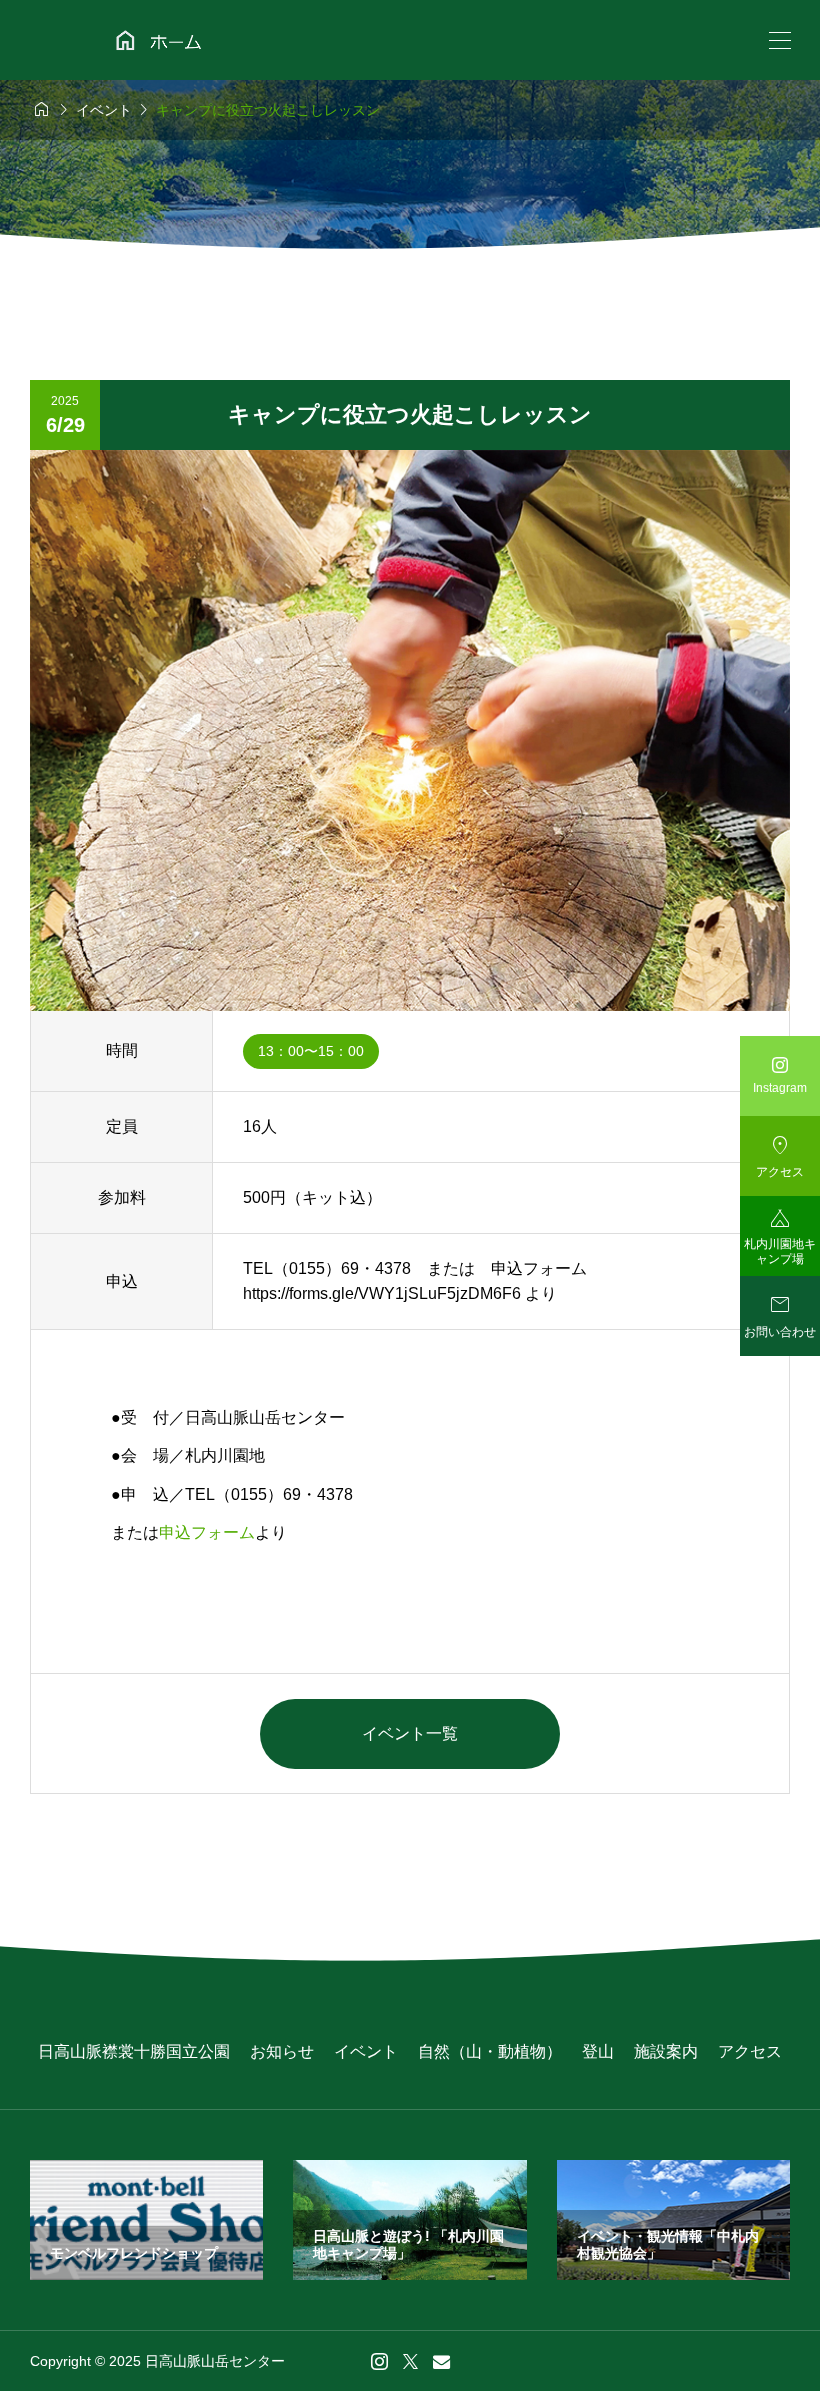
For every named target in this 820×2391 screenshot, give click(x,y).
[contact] (441, 2361)
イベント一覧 (410, 1733)
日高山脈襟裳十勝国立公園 (134, 2051)
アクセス (750, 2051)
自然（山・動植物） (490, 2051)
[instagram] (379, 2361)
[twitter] (410, 2361)
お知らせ (282, 2051)
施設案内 (666, 2051)
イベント (366, 2051)
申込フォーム (207, 1532)
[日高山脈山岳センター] (171, 40)
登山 (598, 2051)
